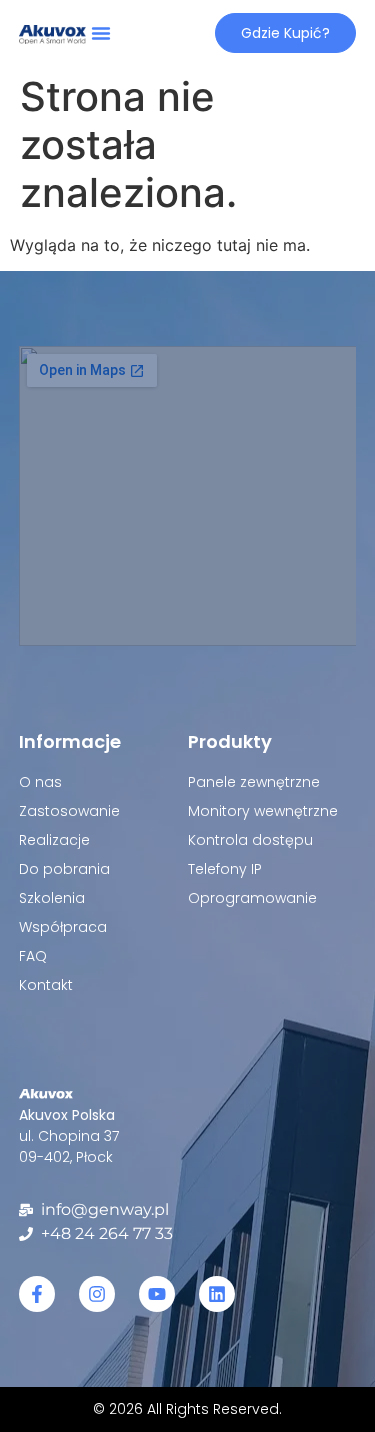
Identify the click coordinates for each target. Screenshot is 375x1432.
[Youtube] (157, 1294)
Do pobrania (64, 869)
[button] (101, 33)
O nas (40, 782)
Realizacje (54, 840)
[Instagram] (97, 1294)
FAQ (33, 956)
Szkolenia (52, 898)
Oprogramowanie (252, 898)
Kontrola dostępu (250, 840)
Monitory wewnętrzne (263, 811)
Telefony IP (225, 869)
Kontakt (46, 985)
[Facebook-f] (37, 1294)
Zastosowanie (69, 811)
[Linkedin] (217, 1294)
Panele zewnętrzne (254, 782)
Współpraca (63, 927)
